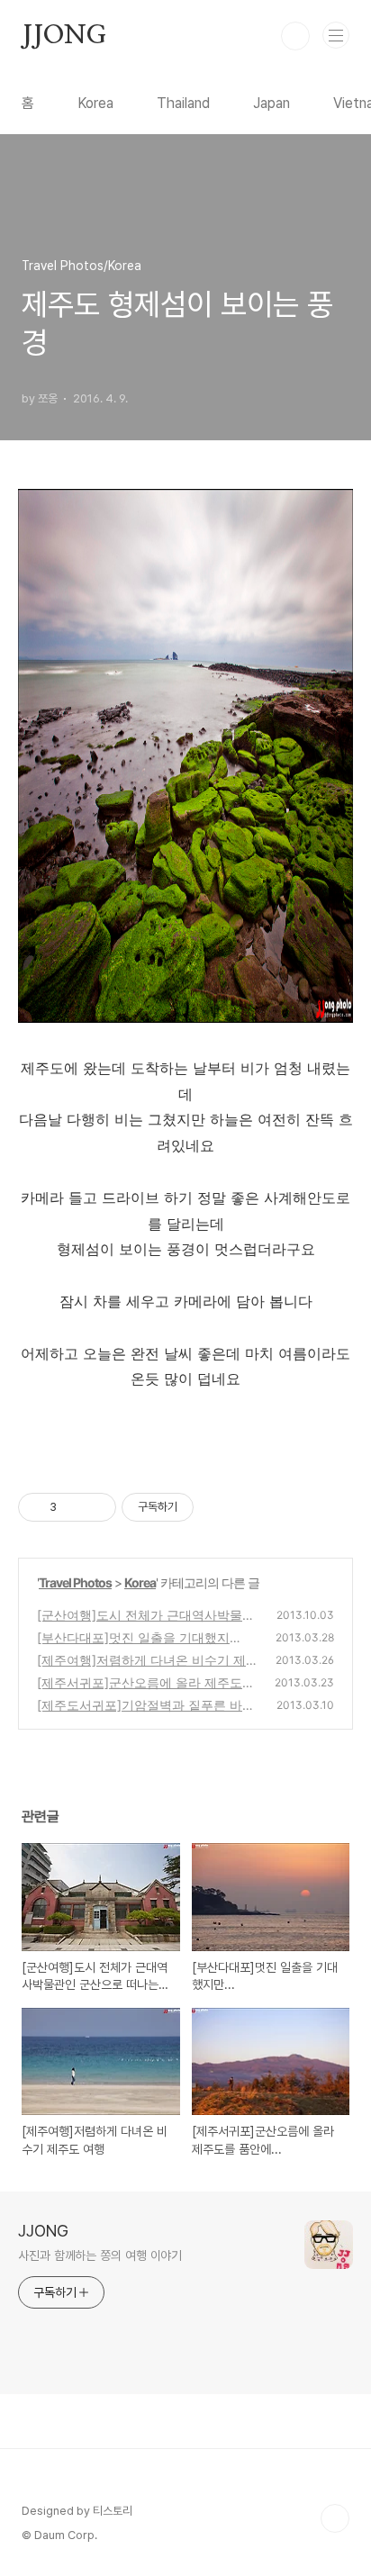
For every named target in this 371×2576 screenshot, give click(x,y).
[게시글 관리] (96, 1507)
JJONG (64, 36)
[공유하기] (73, 1507)
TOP (335, 2518)
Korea (95, 103)
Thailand (183, 103)
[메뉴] (336, 35)
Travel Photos (75, 1582)
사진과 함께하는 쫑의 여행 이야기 (100, 2255)
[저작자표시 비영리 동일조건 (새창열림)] (218, 1507)
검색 (295, 36)
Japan (271, 103)
